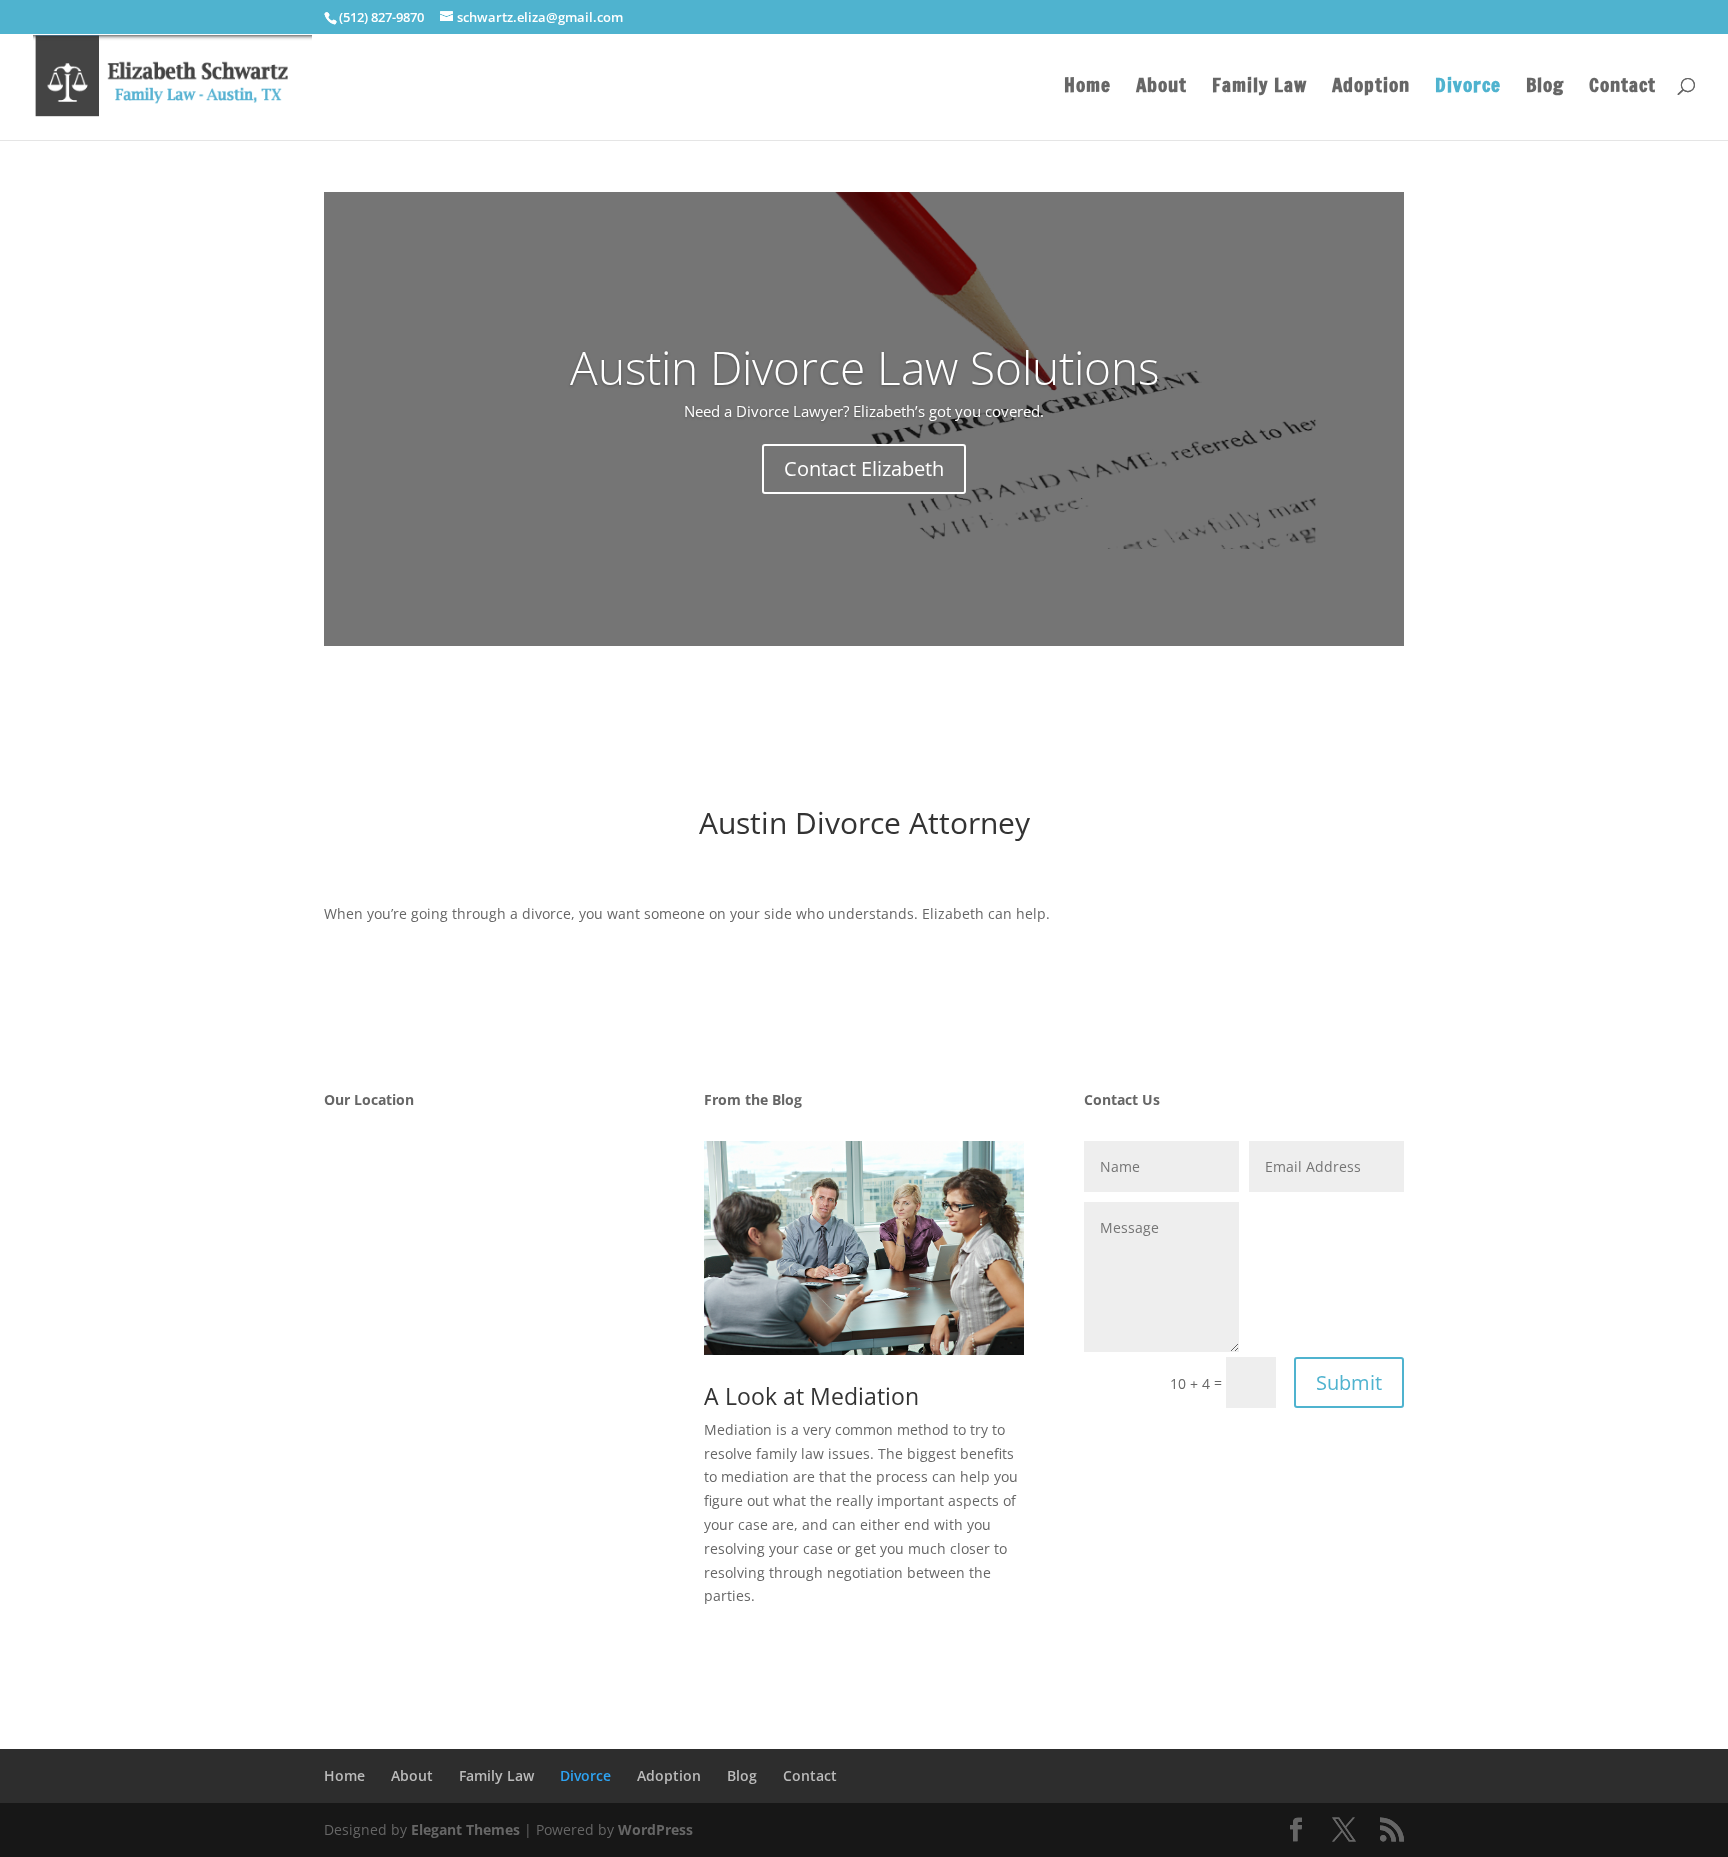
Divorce (1468, 88)
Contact (1622, 88)
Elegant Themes (465, 1829)
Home (1087, 88)
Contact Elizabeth (864, 468)
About (1161, 88)
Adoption (1371, 88)
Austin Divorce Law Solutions (864, 367)
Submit (1349, 1382)
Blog (1545, 88)
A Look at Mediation (811, 1396)
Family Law (1259, 88)
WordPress (655, 1829)
